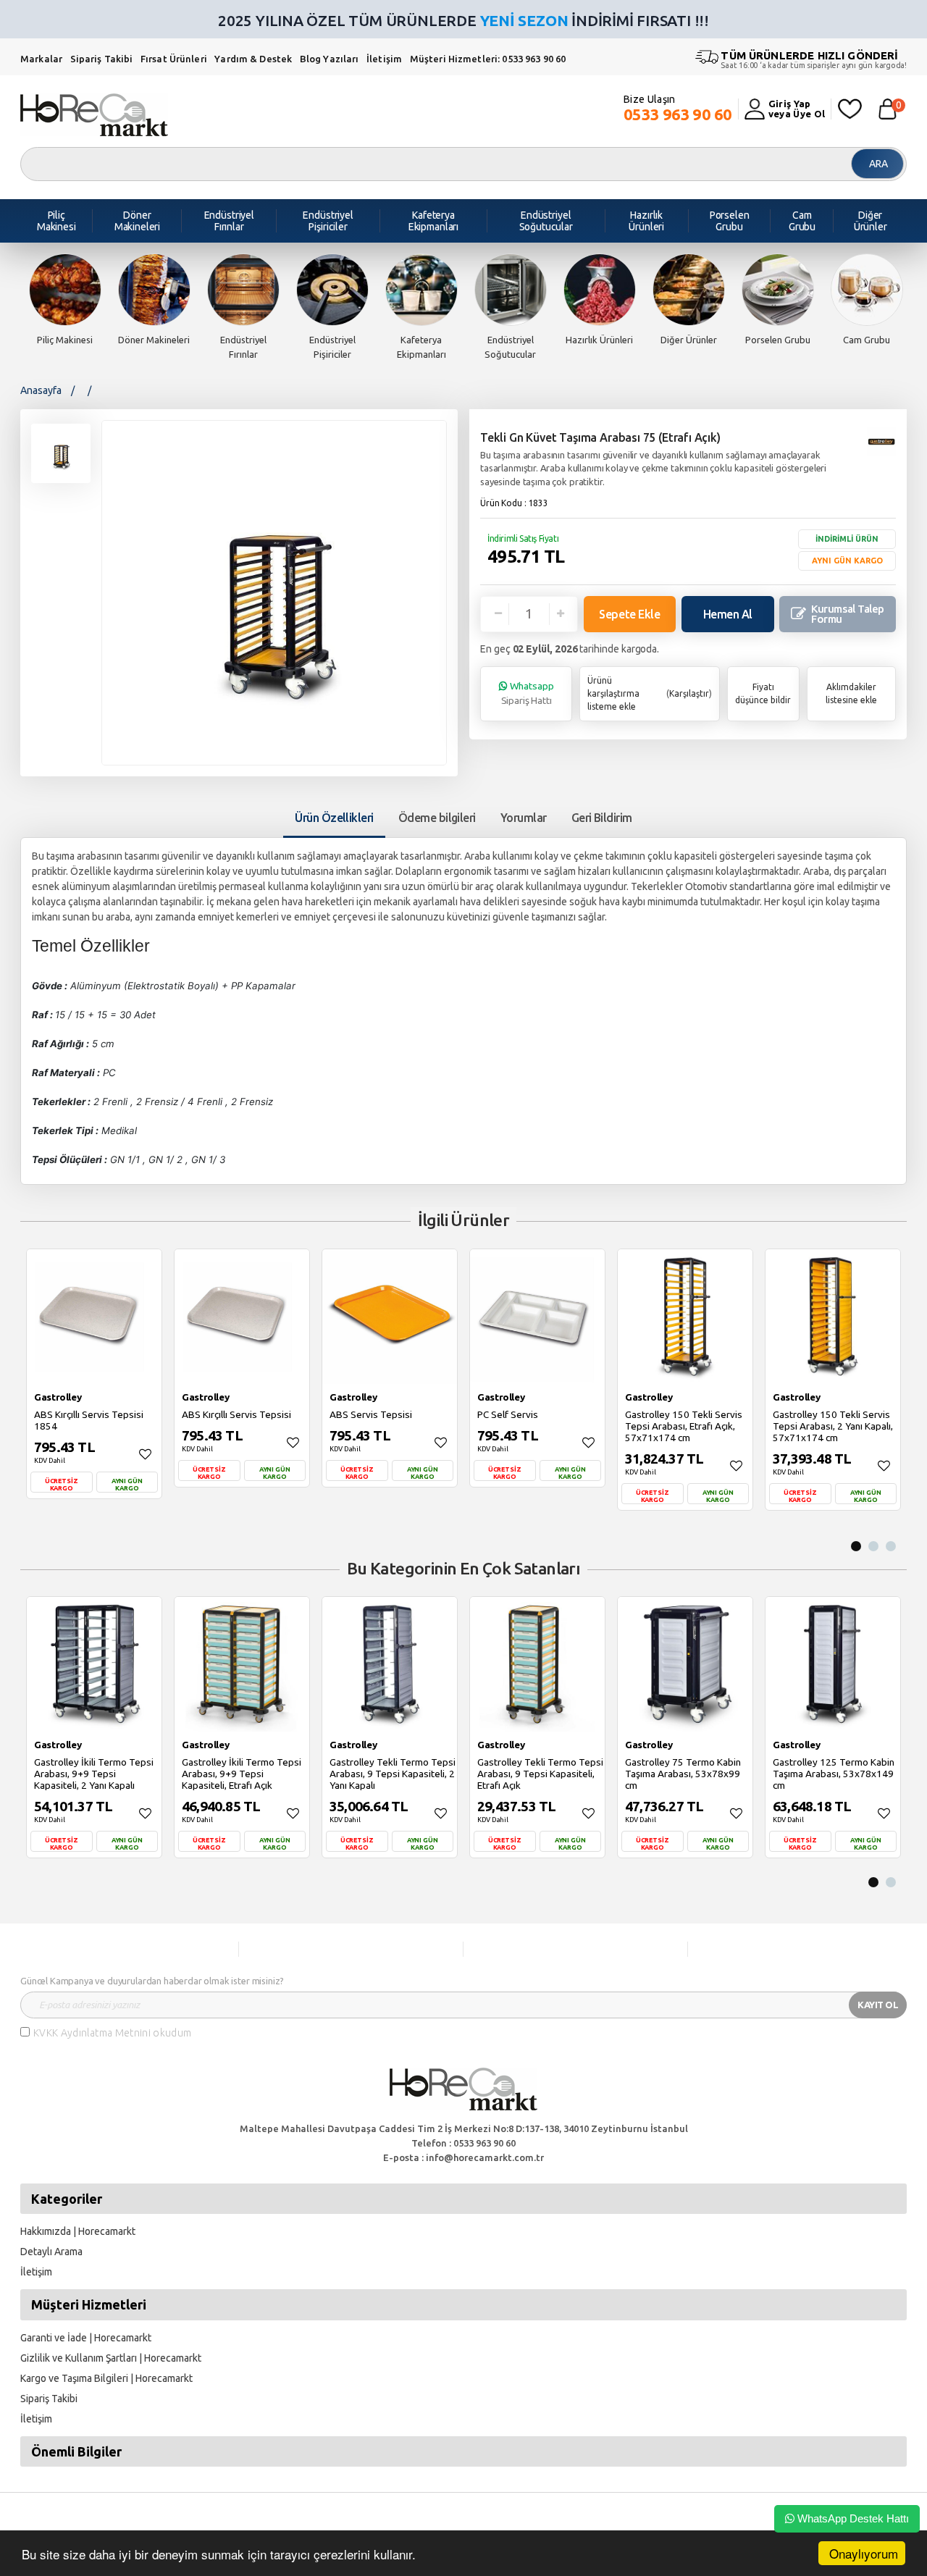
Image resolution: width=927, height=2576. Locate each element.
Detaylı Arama (51, 2252)
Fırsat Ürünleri (174, 59)
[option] (65, 301)
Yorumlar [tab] (524, 818)
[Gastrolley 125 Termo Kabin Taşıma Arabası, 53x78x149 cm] (833, 1664)
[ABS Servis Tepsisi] (390, 1317)
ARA (878, 164)
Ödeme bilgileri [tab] (437, 818)
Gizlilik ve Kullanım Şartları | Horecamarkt (111, 2358)
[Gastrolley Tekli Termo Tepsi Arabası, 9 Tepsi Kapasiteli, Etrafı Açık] (537, 1664)
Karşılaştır (689, 693)
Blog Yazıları (331, 59)
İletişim (385, 59)
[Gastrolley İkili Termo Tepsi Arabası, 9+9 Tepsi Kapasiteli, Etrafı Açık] (242, 1664)
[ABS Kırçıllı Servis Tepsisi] (242, 1317)
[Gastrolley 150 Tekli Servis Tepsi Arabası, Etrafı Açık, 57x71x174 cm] (685, 1317)
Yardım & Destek (253, 59)
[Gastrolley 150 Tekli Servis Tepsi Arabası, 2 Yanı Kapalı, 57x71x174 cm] (833, 1317)
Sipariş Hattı (528, 693)
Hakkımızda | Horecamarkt (78, 2231)
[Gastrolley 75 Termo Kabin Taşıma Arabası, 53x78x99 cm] (685, 1664)
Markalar (41, 59)
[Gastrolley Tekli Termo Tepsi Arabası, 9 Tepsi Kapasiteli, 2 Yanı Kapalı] (390, 1664)
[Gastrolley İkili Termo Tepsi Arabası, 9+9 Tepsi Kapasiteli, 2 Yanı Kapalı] (94, 1664)
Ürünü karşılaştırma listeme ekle (613, 693)
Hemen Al (728, 614)
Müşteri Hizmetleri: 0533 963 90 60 (488, 59)
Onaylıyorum (864, 2553)
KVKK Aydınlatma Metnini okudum (113, 2033)
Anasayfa (41, 390)
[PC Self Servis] (537, 1317)
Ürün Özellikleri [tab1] (334, 818)
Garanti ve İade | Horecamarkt (86, 2338)
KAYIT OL (878, 2005)
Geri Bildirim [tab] (602, 818)
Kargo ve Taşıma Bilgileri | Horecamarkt (106, 2378)
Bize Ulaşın (678, 108)
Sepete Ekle (629, 614)
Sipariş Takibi (102, 59)
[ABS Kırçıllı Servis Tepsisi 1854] (94, 1317)
